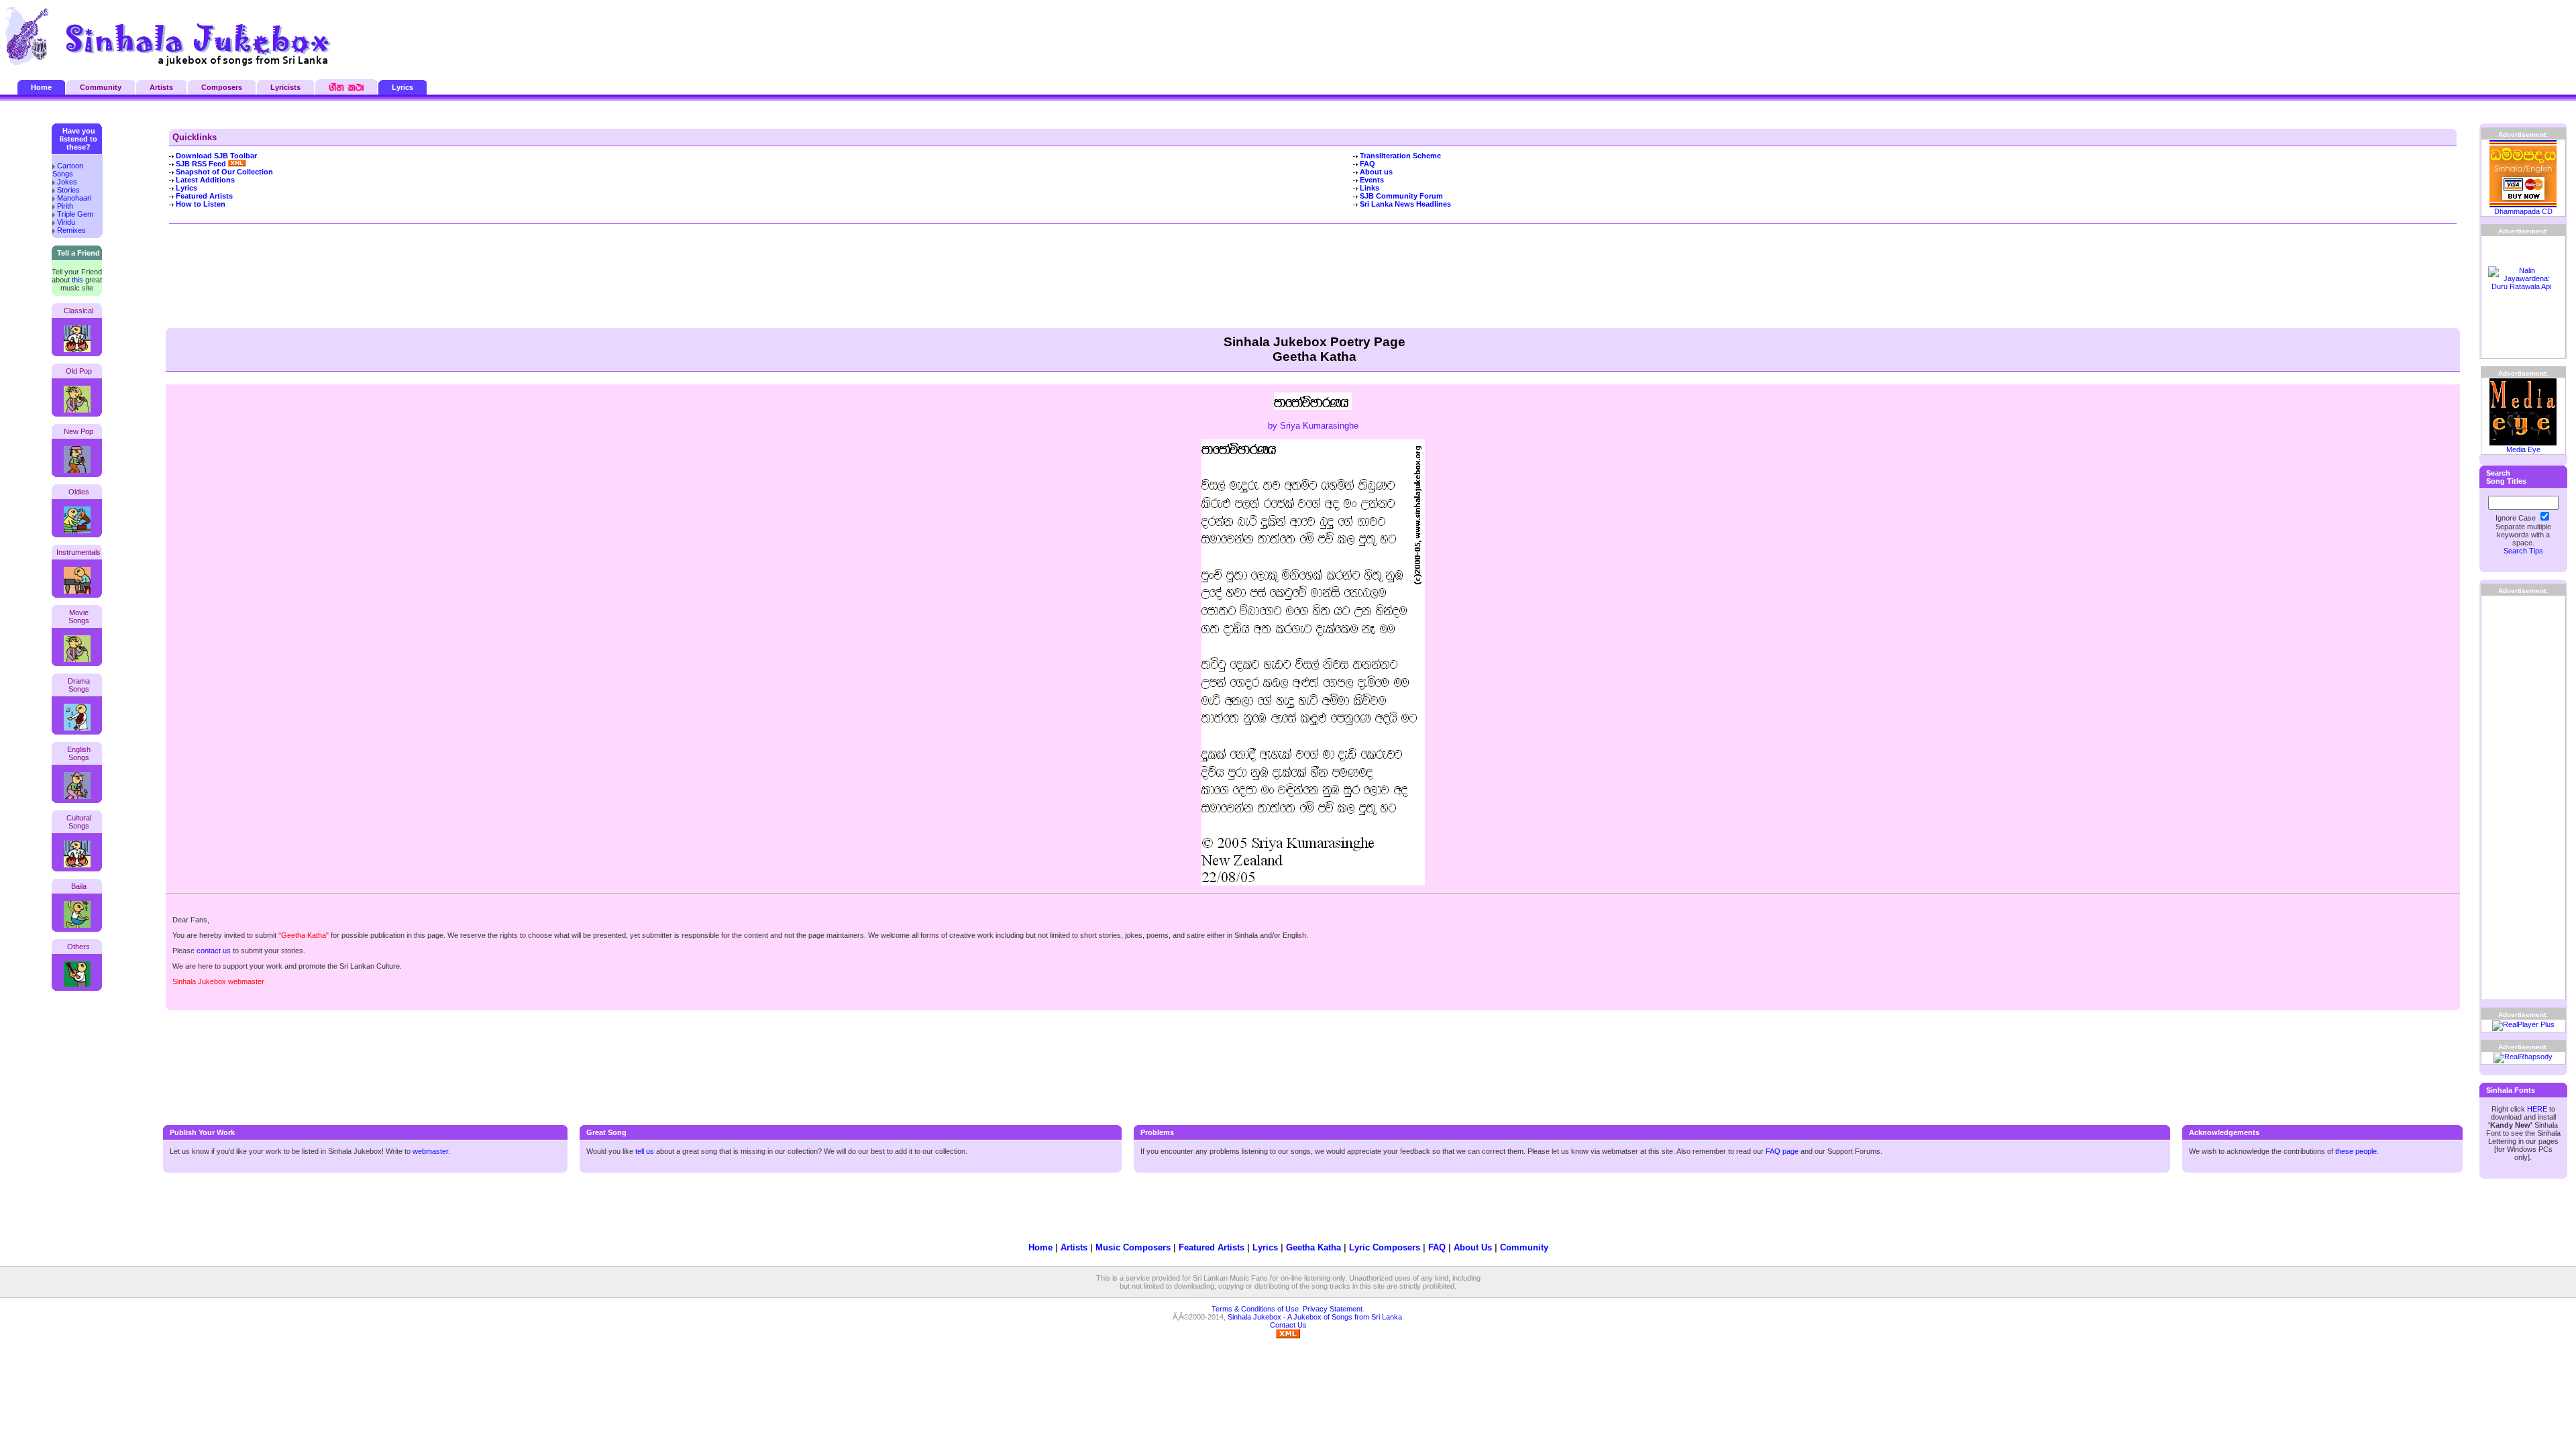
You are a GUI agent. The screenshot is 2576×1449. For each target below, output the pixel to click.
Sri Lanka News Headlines (1405, 204)
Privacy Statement (1333, 1309)
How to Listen (201, 204)
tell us (645, 1151)
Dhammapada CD (2523, 211)
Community (101, 87)
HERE (2537, 1109)
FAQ (1367, 164)
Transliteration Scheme (1400, 156)
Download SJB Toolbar (216, 156)
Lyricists (285, 87)
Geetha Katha (1313, 1247)
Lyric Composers (1385, 1247)
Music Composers (1133, 1247)
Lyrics (402, 87)
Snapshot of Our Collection (224, 172)
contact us (214, 951)
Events (1372, 180)
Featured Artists (204, 196)
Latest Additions (205, 180)
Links (1370, 188)
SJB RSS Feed (202, 164)
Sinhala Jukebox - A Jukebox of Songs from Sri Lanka (1315, 1317)
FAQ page (1782, 1151)
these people (2356, 1151)
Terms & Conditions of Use (1255, 1309)
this (77, 280)
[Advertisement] (2412, 37)
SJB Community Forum (1401, 196)
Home (41, 87)
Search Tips (2523, 551)
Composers (222, 87)
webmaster (430, 1151)
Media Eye (2523, 449)
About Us (1473, 1247)
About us (1376, 172)
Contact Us (1288, 1325)
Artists (161, 87)
